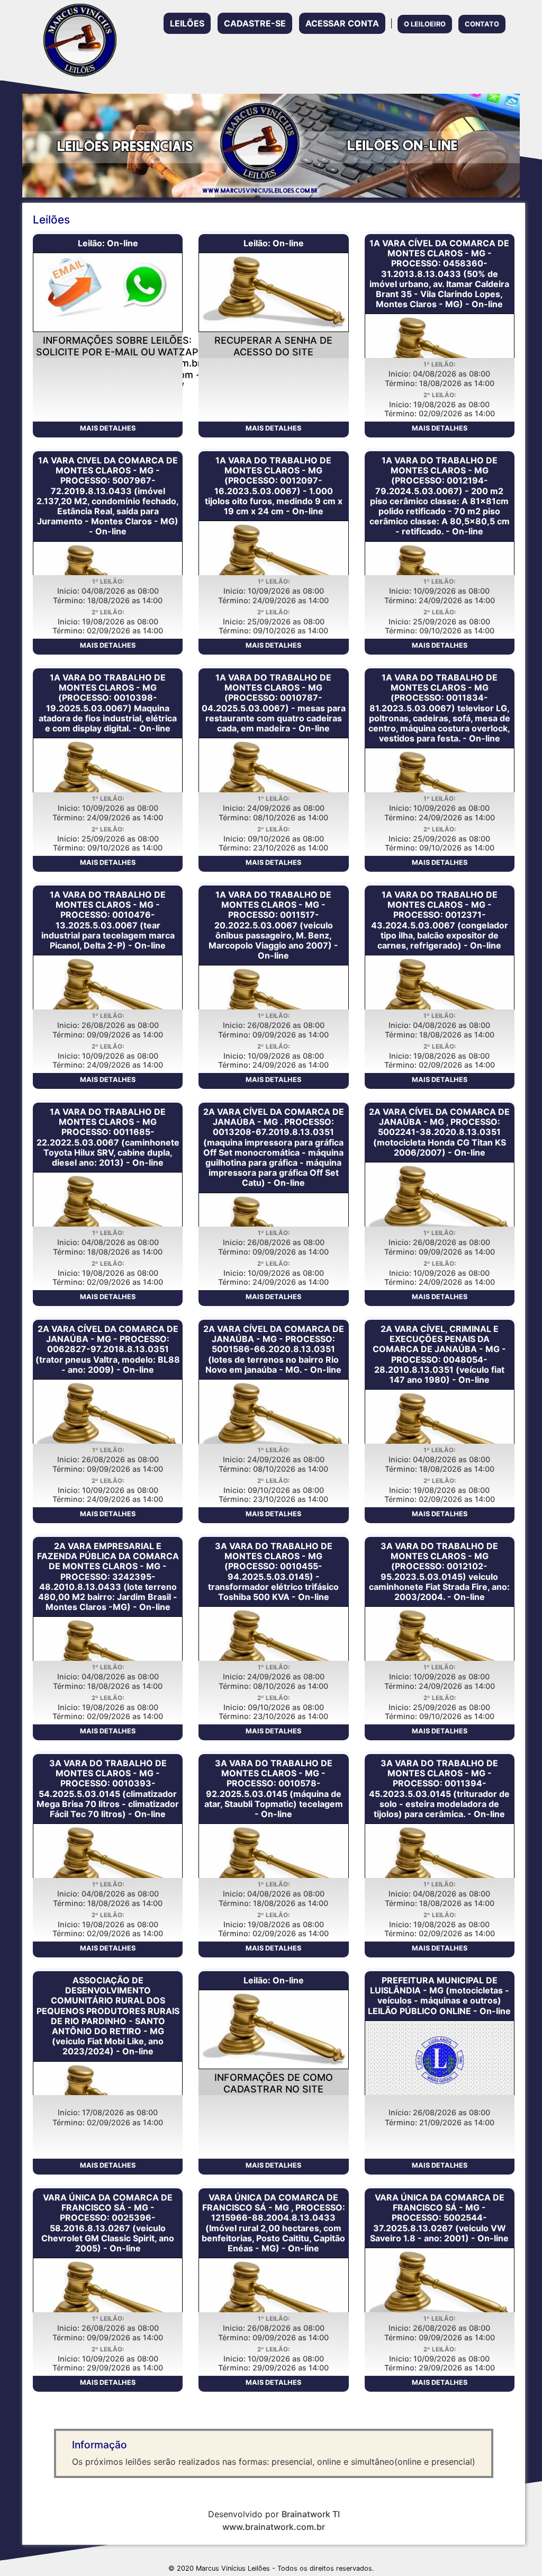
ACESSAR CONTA (342, 23)
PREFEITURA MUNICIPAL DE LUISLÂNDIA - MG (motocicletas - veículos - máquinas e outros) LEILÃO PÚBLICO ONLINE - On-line (439, 1996)
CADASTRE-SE (255, 23)
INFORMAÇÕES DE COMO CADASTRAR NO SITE (274, 2083)
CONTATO (482, 24)
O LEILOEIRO (425, 24)
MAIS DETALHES (108, 428)
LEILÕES (187, 23)
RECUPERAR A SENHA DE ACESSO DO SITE (273, 346)
